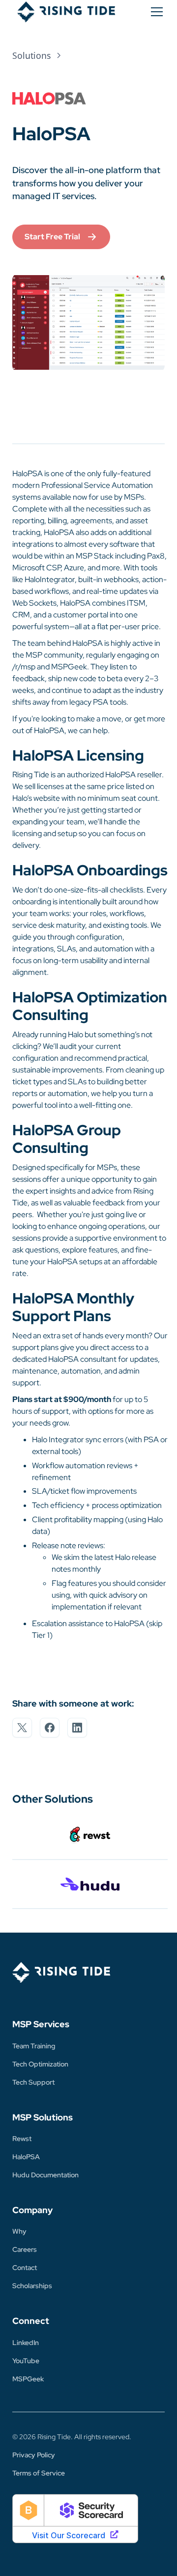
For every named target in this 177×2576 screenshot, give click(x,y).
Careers (25, 2249)
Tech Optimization (40, 2064)
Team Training (34, 2046)
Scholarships (32, 2286)
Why (19, 2231)
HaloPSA (26, 2157)
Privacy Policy (34, 2455)
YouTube (26, 2361)
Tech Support (33, 2082)
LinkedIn (26, 2343)
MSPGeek (28, 2379)
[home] (64, 12)
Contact (25, 2268)
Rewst (22, 2139)
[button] (155, 12)
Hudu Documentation (45, 2175)
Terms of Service (39, 2473)
